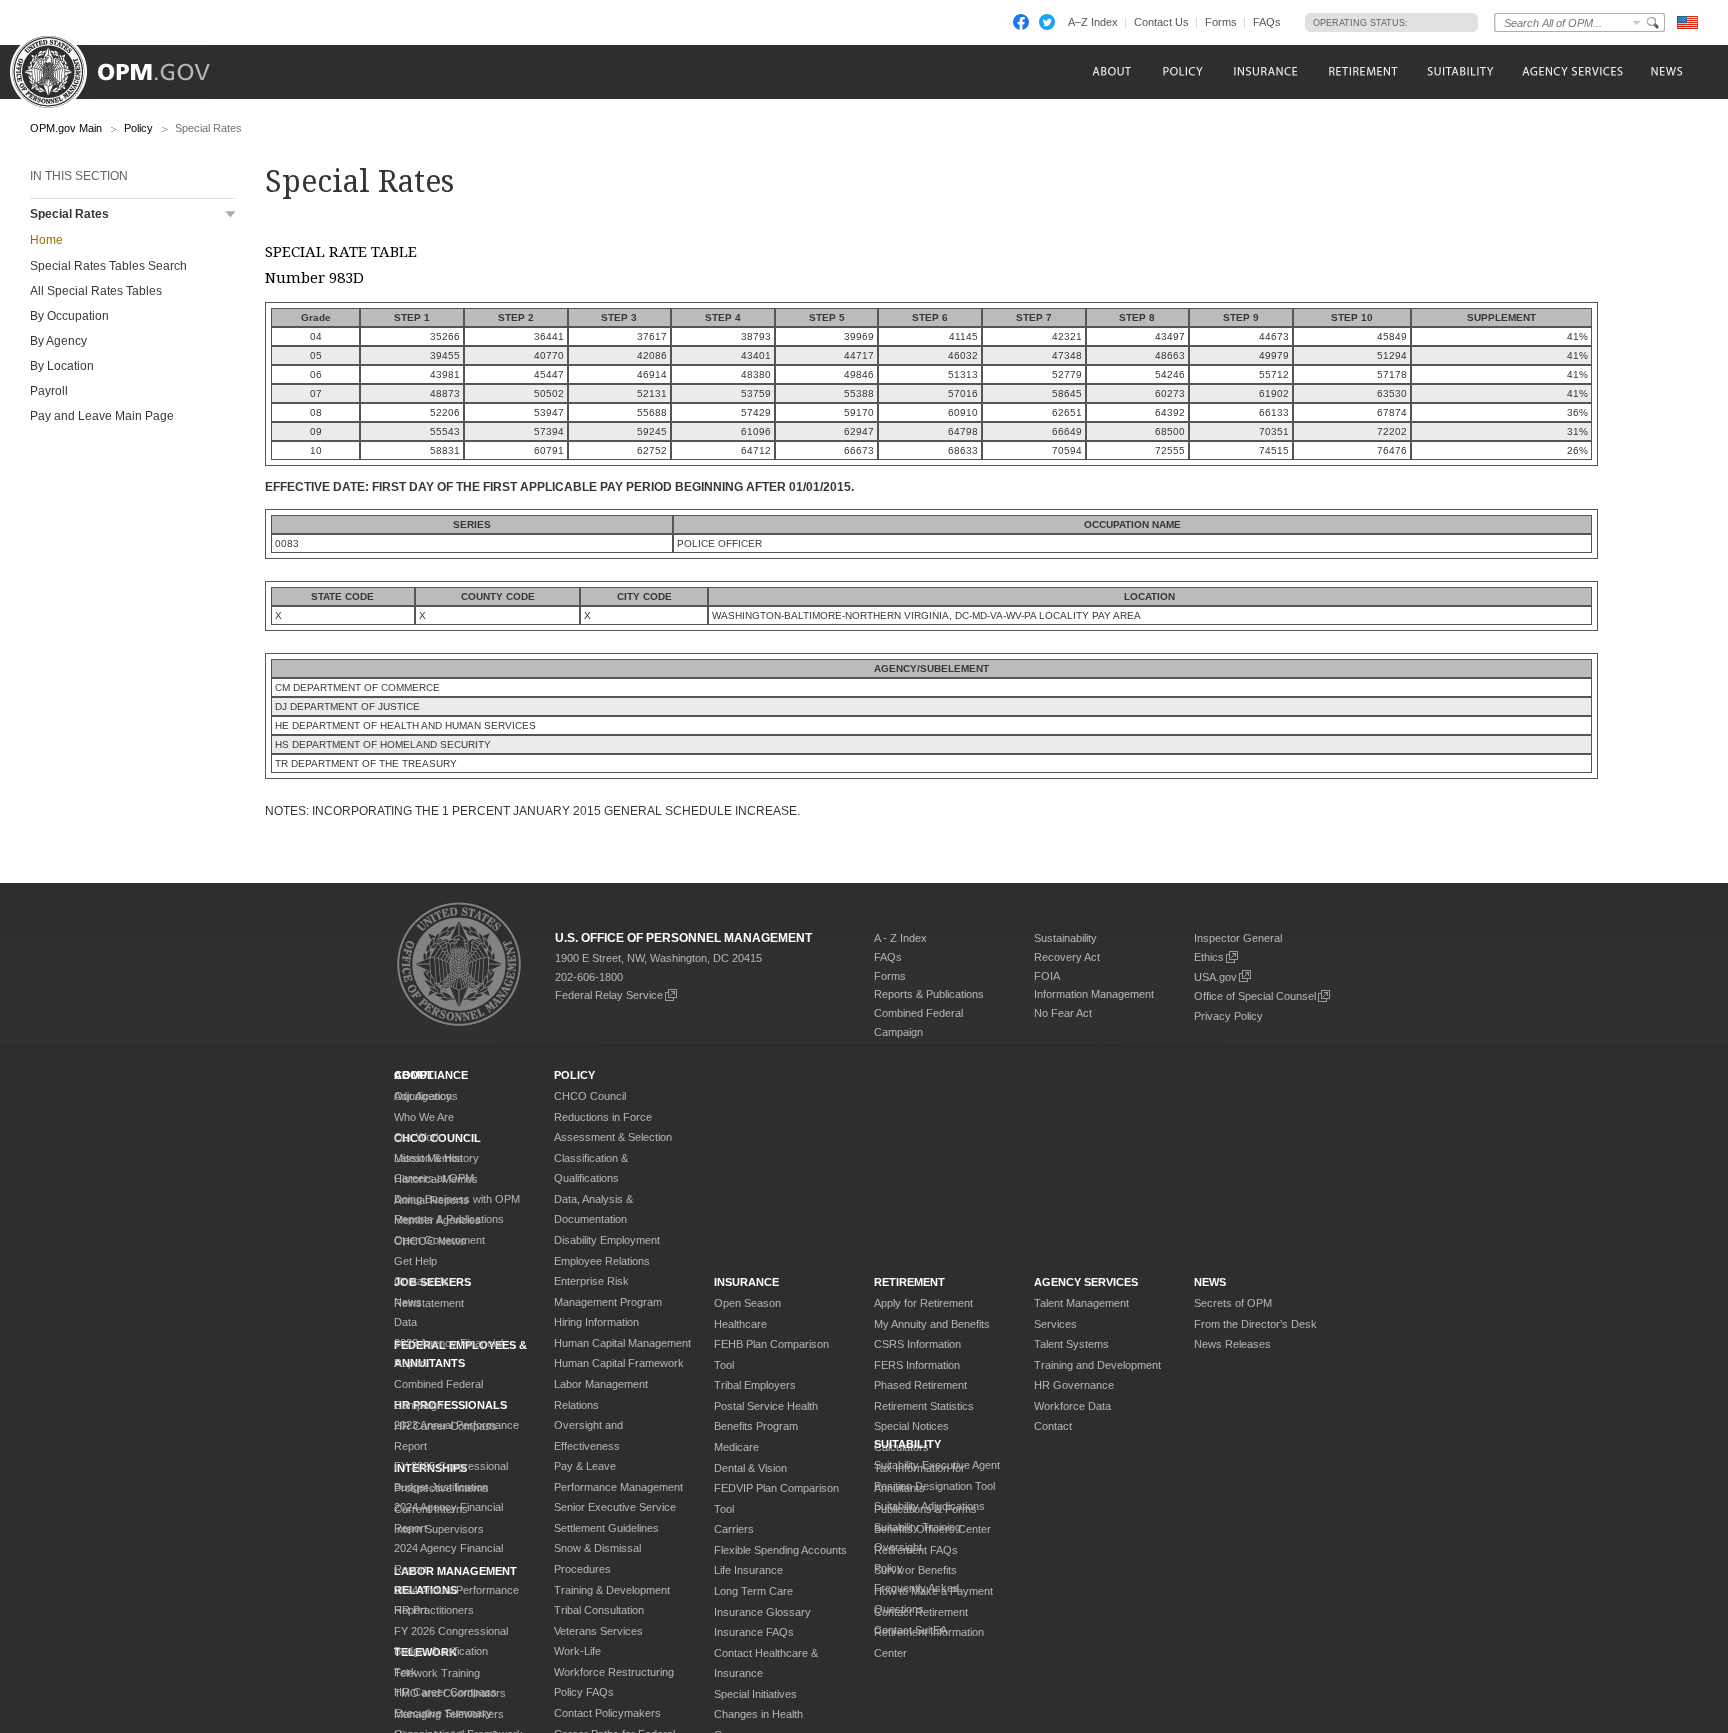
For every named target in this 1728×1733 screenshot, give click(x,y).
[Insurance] (1265, 71)
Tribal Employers (755, 1385)
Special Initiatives (755, 1694)
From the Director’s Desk (1255, 1324)
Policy (138, 128)
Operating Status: (1360, 23)
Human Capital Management (622, 1343)
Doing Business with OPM (457, 1199)
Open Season (747, 1303)
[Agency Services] (1571, 71)
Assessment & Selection (613, 1137)
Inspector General (1238, 938)
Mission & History (436, 1158)
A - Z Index (900, 938)
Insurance (746, 1282)
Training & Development (612, 1590)
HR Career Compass (445, 1692)
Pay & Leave (585, 1466)
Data (405, 1322)
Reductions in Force (603, 1117)
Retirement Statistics (924, 1406)
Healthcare (740, 1324)
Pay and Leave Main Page (102, 416)
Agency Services (1086, 1282)
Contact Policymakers (607, 1713)
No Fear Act (1063, 1013)
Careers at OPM (434, 1178)
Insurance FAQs (754, 1632)
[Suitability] (1459, 71)
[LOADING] (1437, 22)
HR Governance (1074, 1385)
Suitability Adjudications (929, 1506)
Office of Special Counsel (1255, 996)
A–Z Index (1093, 22)
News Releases (1232, 1344)
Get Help (415, 1261)
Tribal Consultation (599, 1610)
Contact (1053, 1426)
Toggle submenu (230, 214)
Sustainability (1065, 938)
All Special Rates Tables (96, 291)
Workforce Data (1072, 1406)
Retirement (909, 1282)
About (414, 1075)
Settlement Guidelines (606, 1528)
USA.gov (1215, 977)
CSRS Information (917, 1344)
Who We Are (424, 1117)
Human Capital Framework (619, 1363)
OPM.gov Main (66, 128)
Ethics (1209, 957)
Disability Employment (607, 1240)
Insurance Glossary (762, 1612)
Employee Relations (602, 1261)
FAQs (1267, 22)
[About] (1110, 71)
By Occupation (69, 316)
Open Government (439, 1240)
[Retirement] (1362, 71)
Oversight (898, 1547)
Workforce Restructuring (614, 1672)
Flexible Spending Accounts (780, 1550)
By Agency (58, 341)
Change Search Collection (1637, 22)
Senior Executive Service (615, 1507)
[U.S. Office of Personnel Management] (125, 65)
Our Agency (423, 1096)
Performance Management (618, 1487)
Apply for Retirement (923, 1303)
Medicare (736, 1447)
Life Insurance (748, 1570)
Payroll (49, 391)
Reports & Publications (929, 994)
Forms (1221, 22)
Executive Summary (443, 1713)
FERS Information (917, 1365)
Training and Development (1097, 1365)
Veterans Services (598, 1631)
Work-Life (577, 1651)
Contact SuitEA (910, 1630)
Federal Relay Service (609, 995)
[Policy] (1182, 71)
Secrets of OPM (1233, 1303)
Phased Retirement (920, 1385)
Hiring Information (596, 1322)
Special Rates (69, 214)
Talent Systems (1071, 1344)
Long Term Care (753, 1591)
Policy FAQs (584, 1692)
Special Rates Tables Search (108, 266)
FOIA (1047, 976)
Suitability (907, 1444)
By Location (62, 366)
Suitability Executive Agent (937, 1465)
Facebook (1021, 22)
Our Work (418, 1137)
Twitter (1047, 22)
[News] (1665, 71)
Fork (405, 1672)
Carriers (734, 1529)
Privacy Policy (1228, 1016)
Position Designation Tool (934, 1486)
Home (46, 240)
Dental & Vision (750, 1468)
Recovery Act (1067, 957)
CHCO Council (590, 1096)
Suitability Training (917, 1527)
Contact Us (1161, 22)
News (408, 1302)
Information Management (1094, 994)
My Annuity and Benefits (932, 1324)
